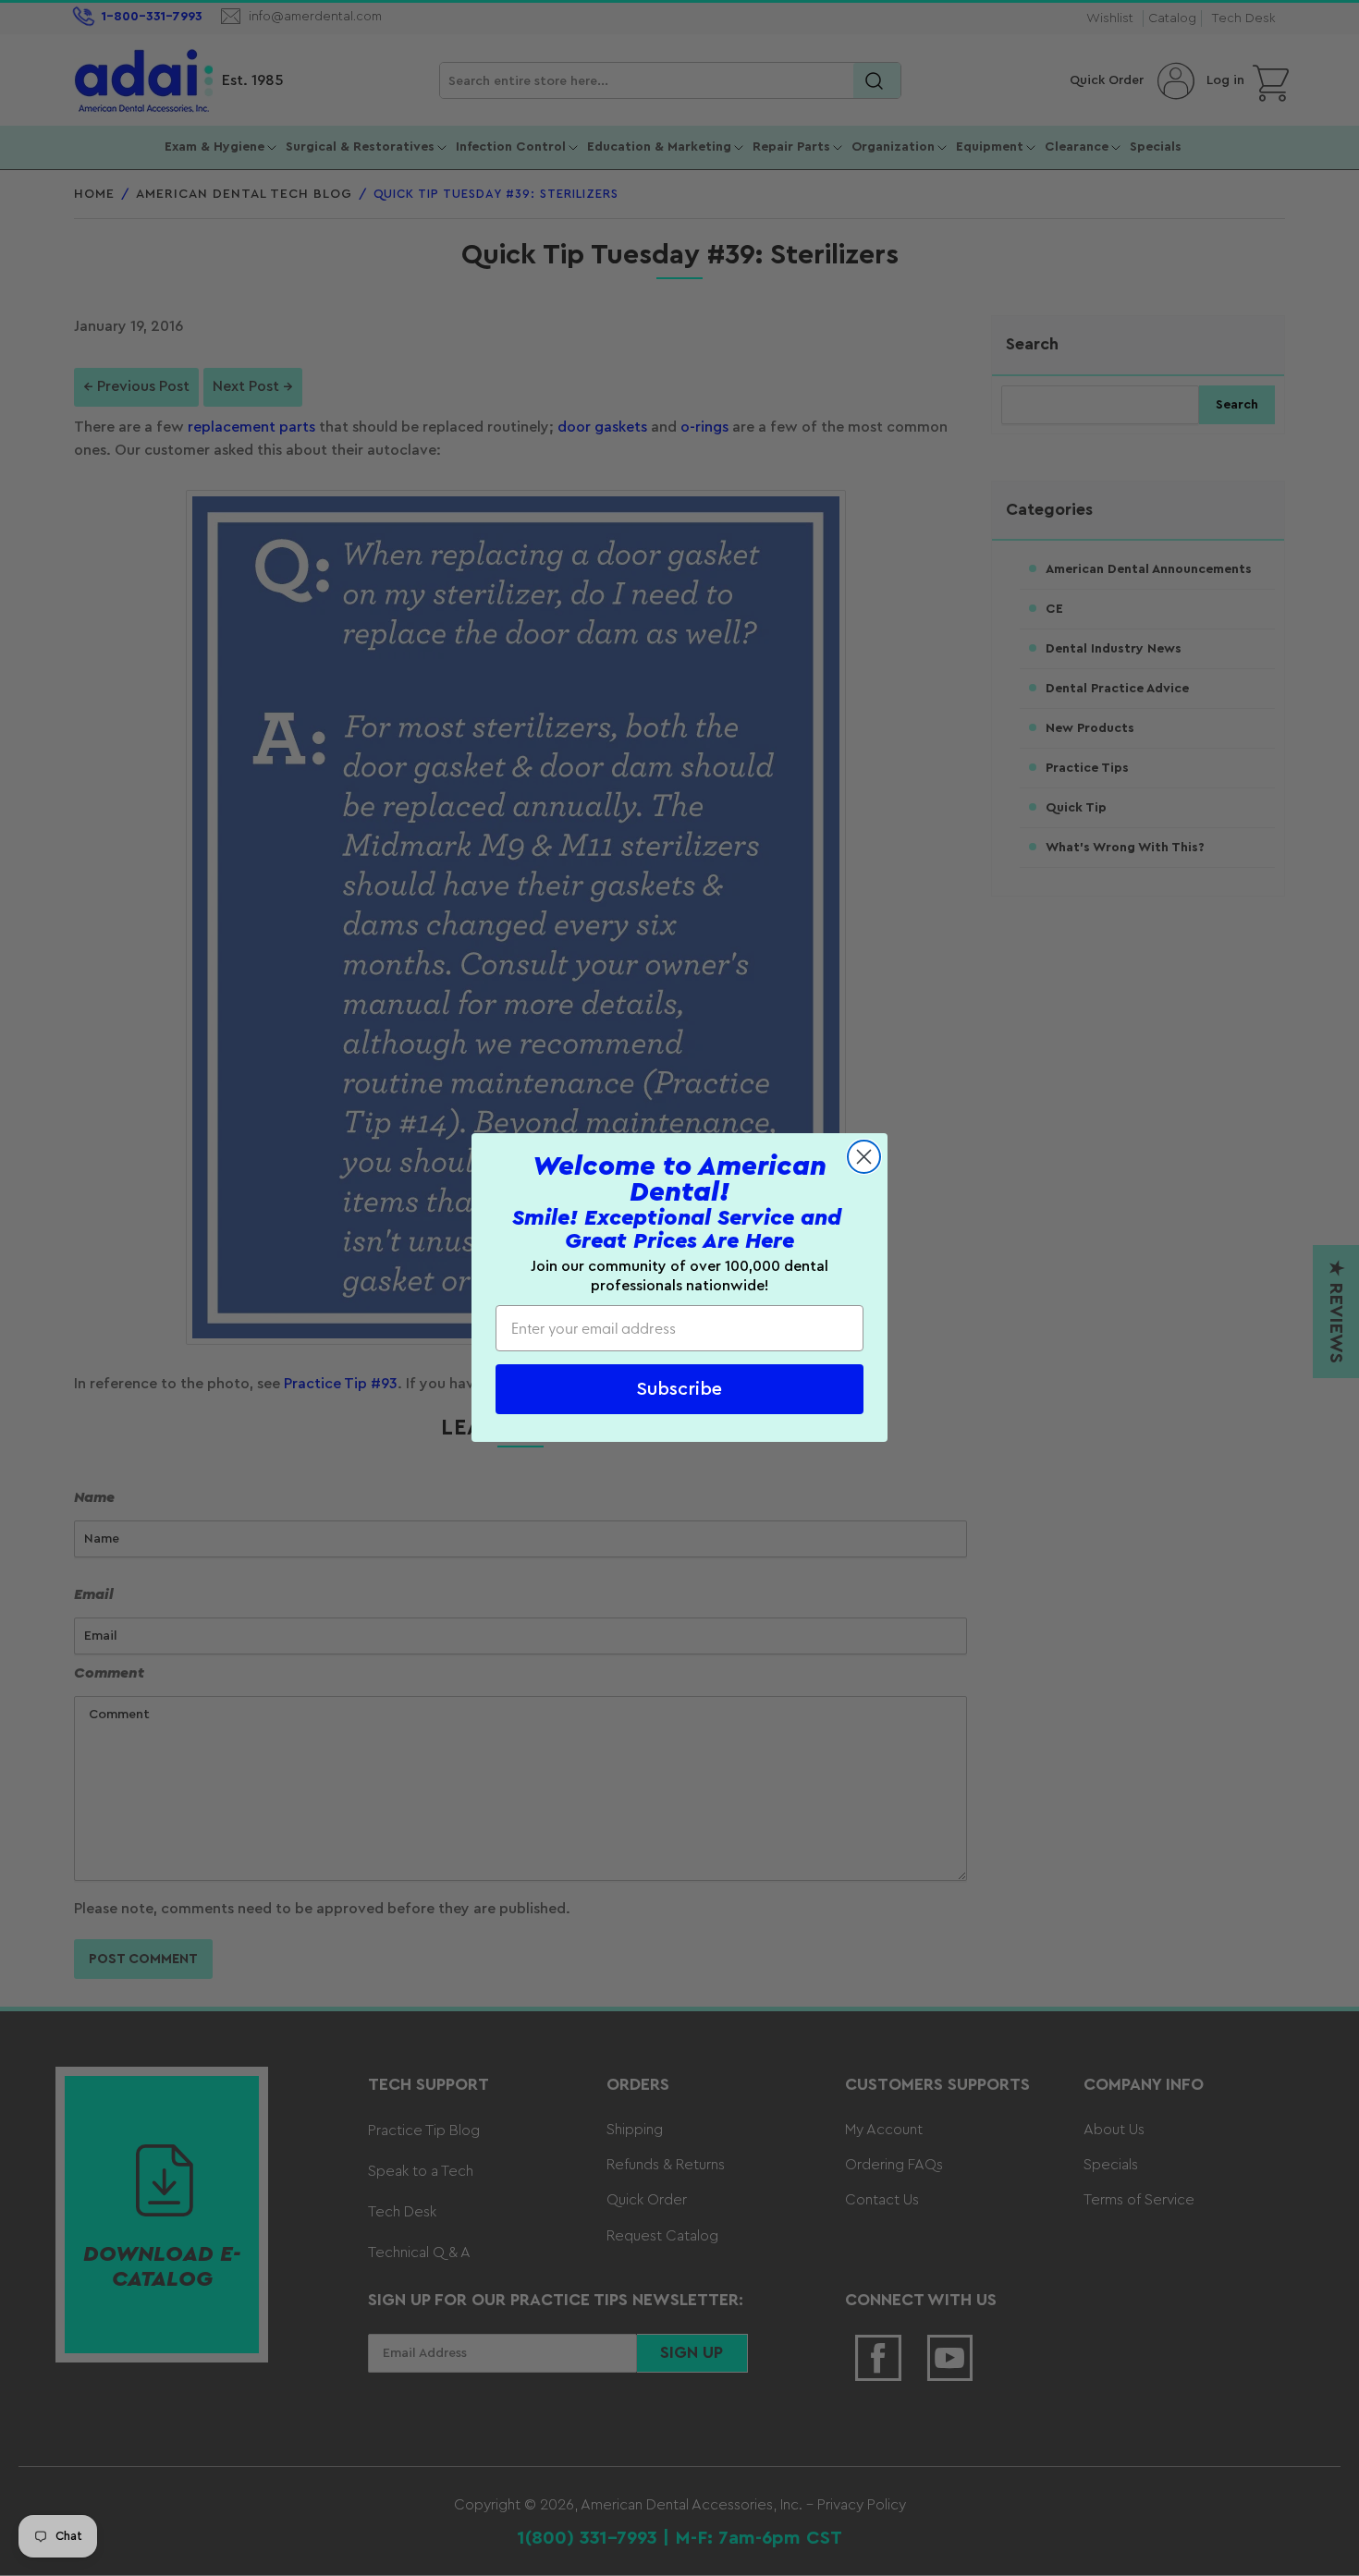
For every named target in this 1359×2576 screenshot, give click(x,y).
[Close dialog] (864, 1157)
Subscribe (679, 1390)
